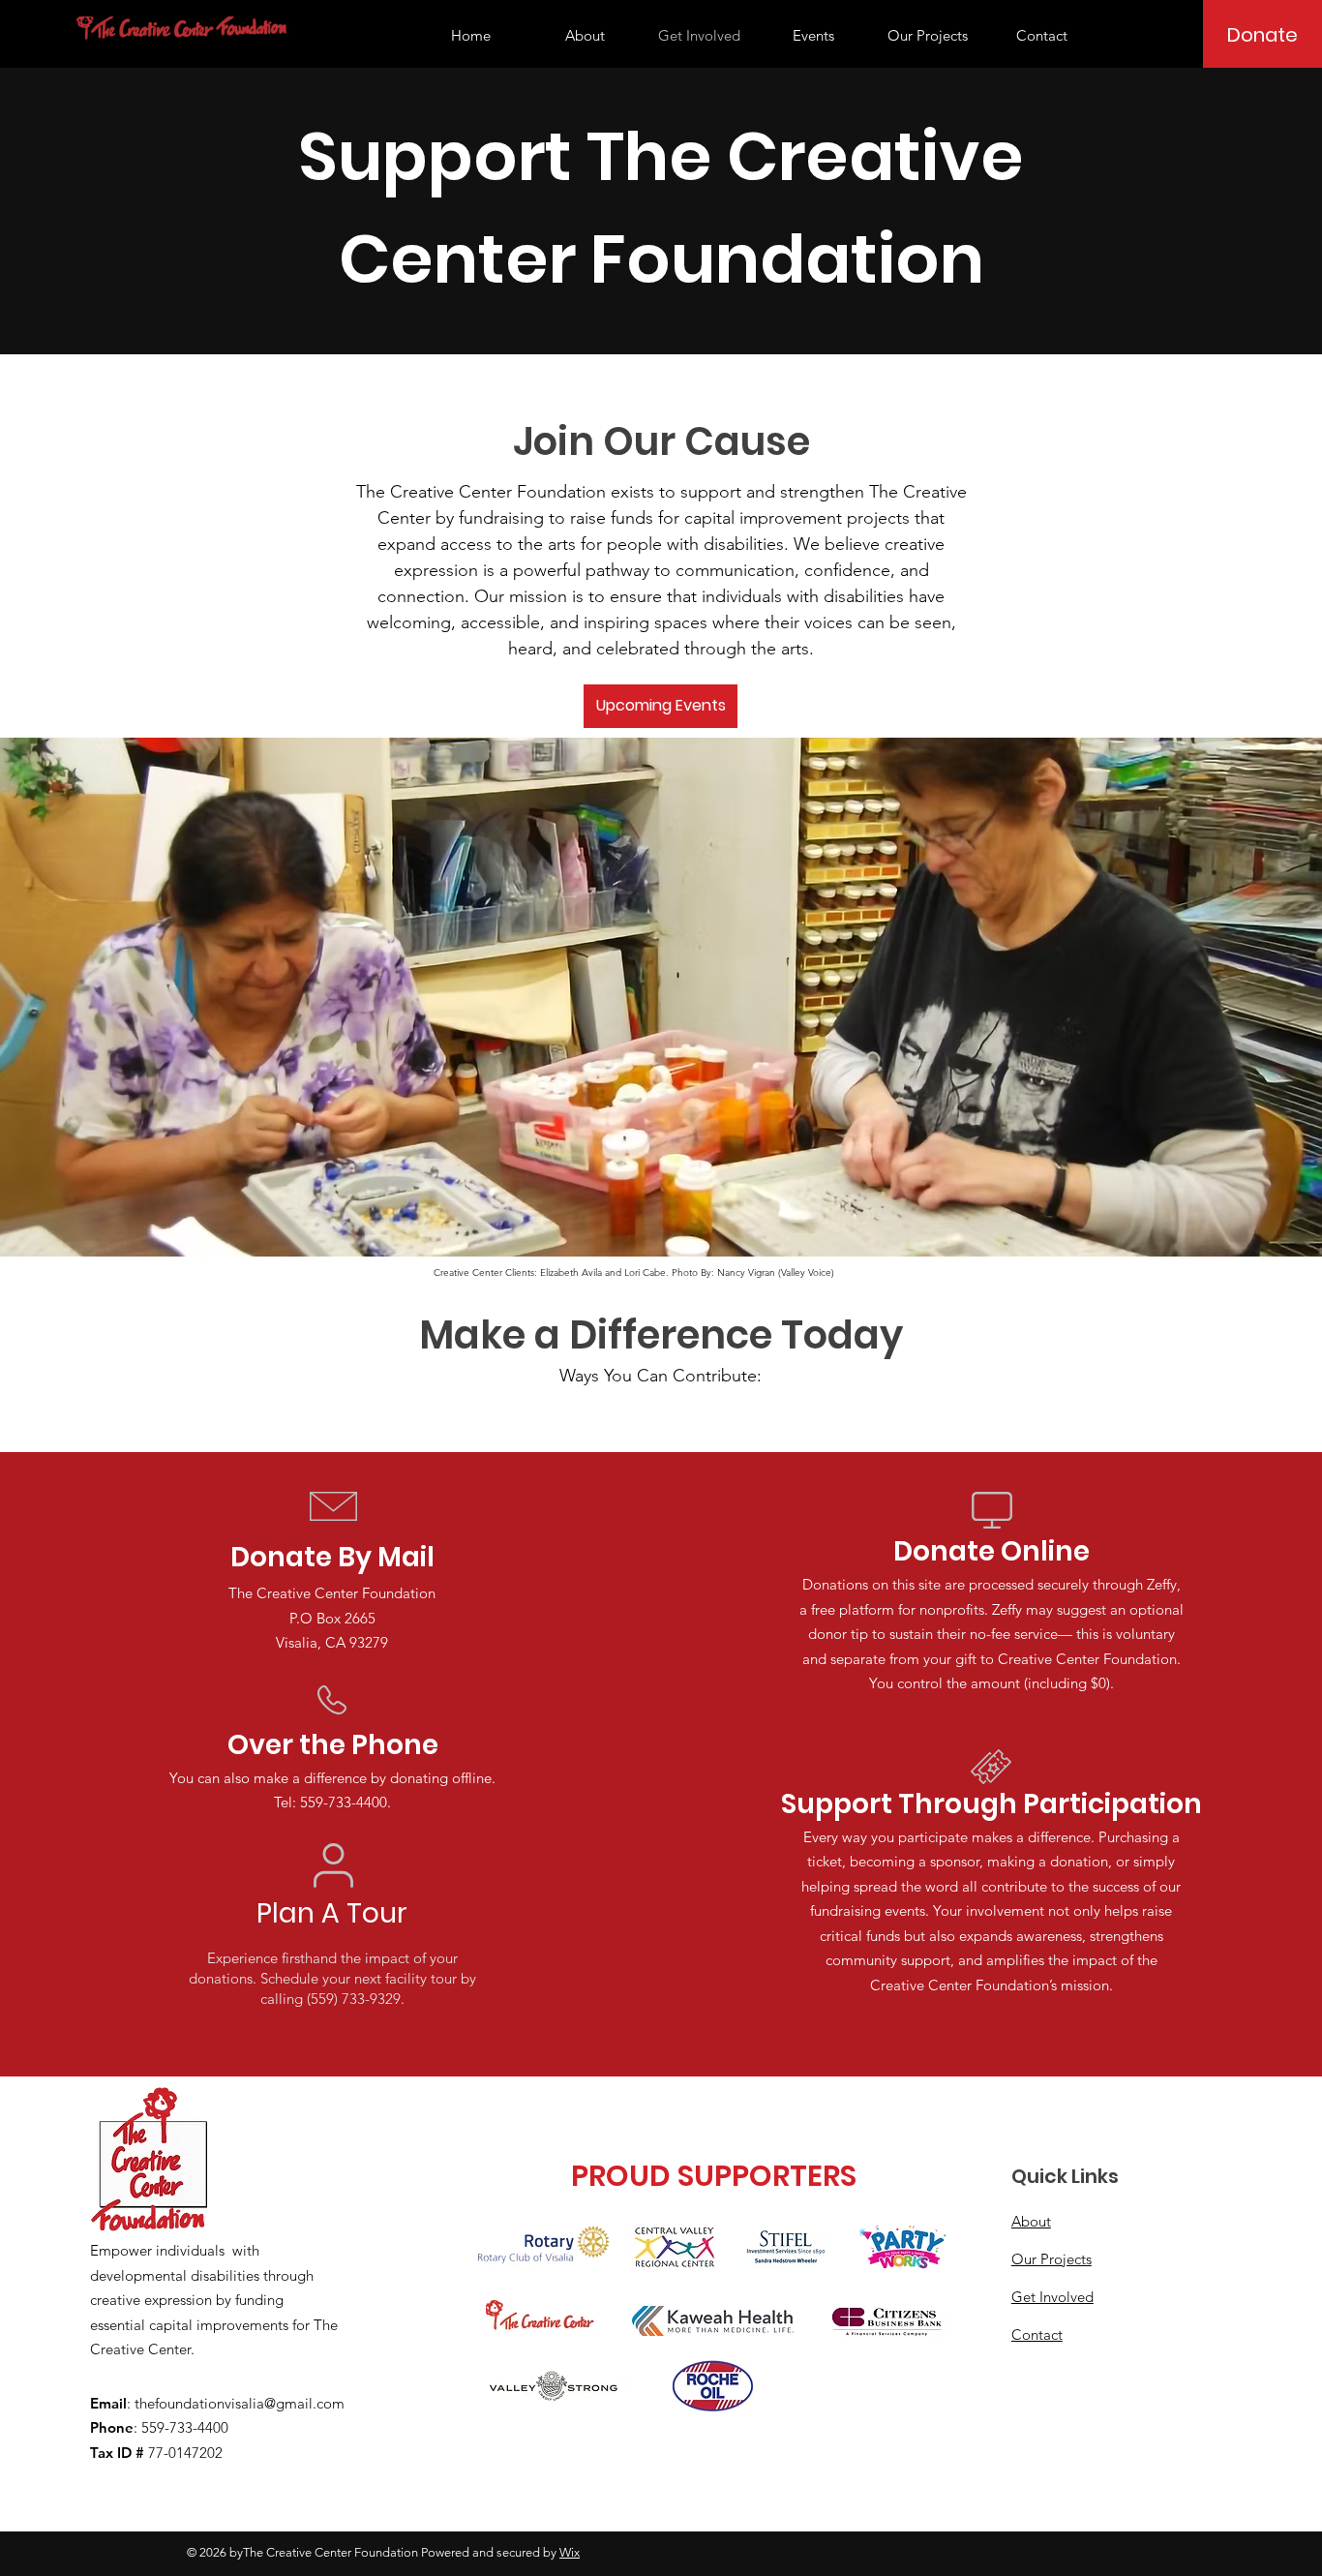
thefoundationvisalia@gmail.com (240, 2403)
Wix (570, 2552)
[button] (813, 36)
